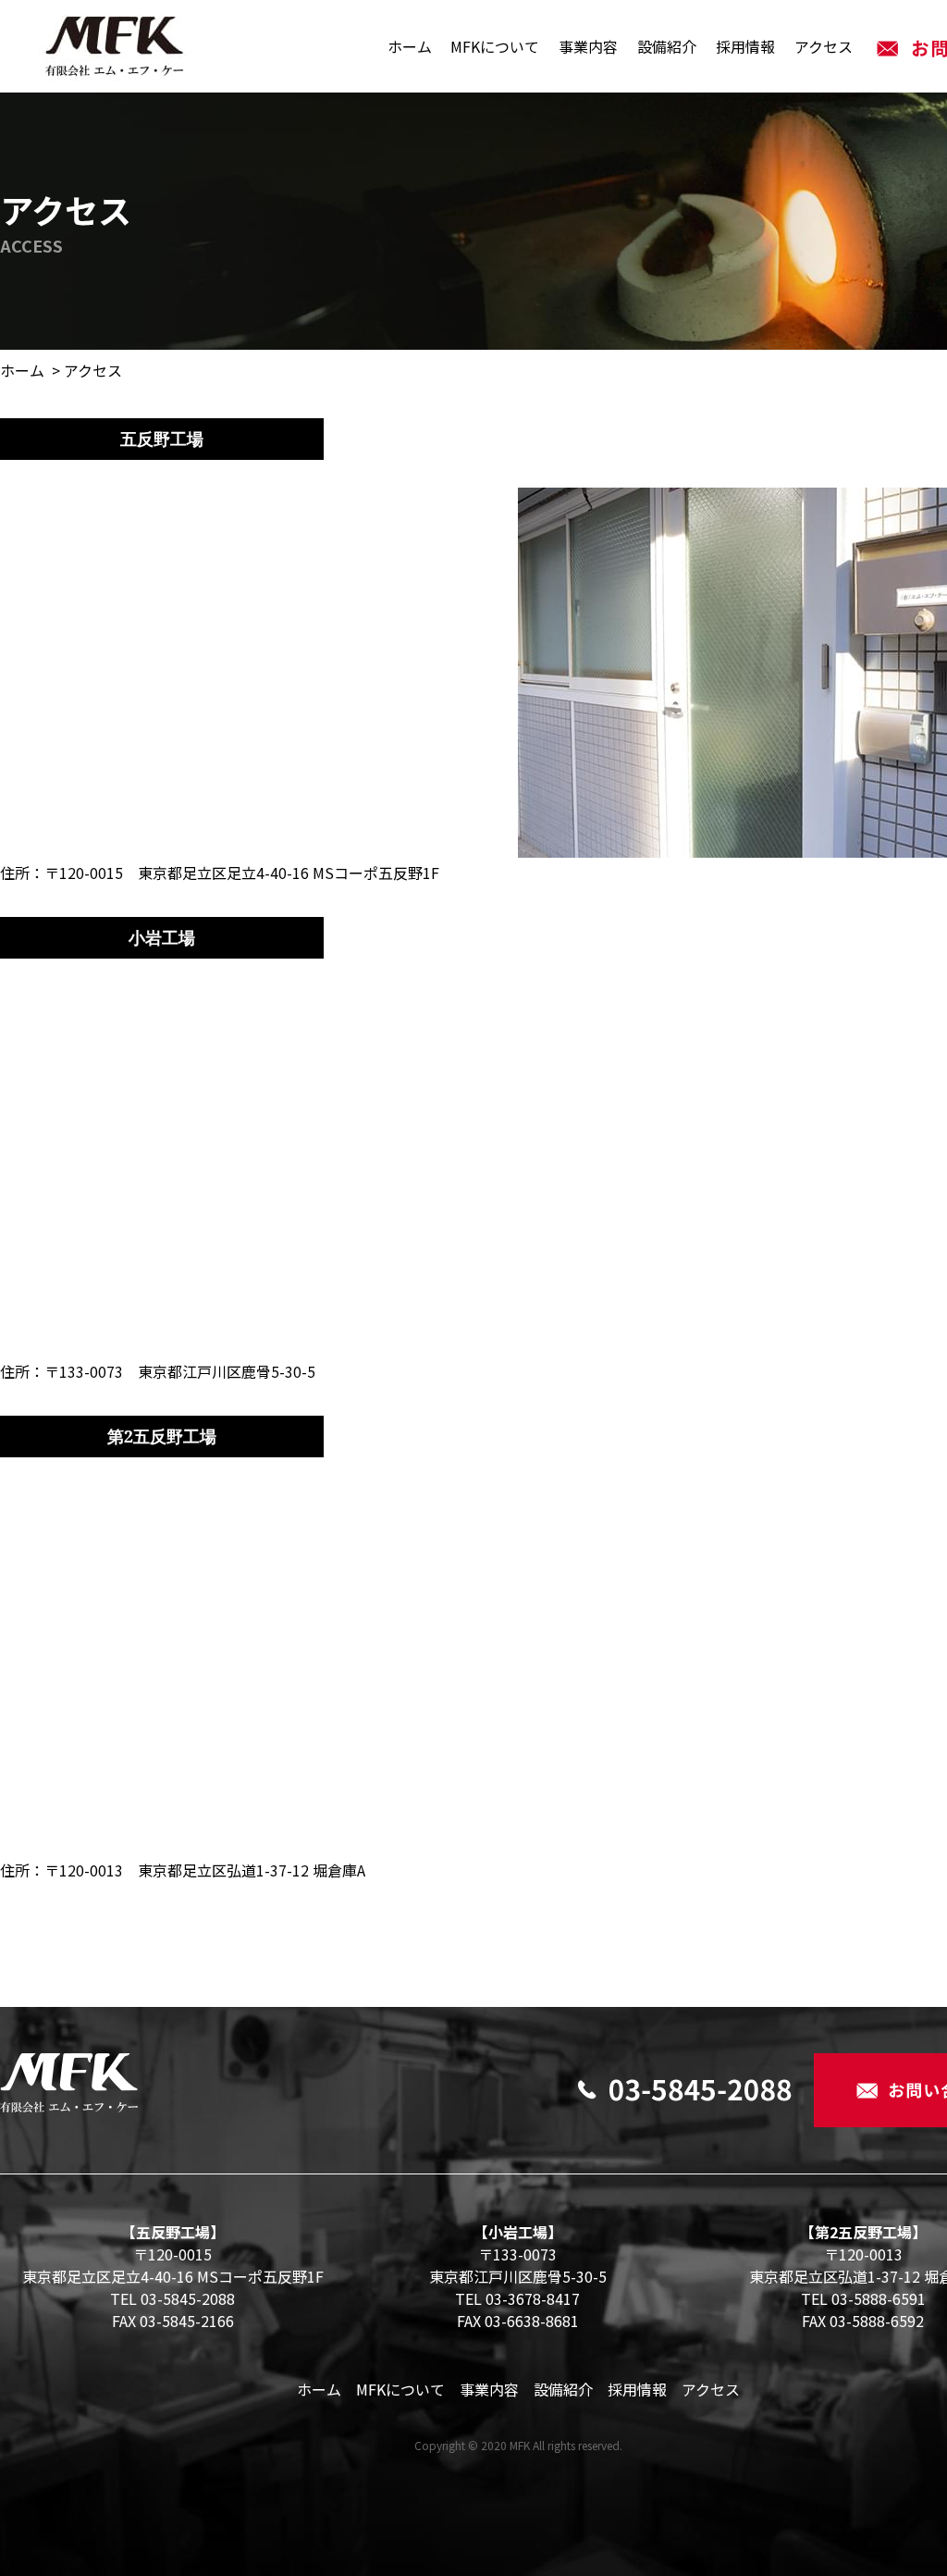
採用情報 (745, 46)
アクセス (824, 46)
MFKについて (495, 46)
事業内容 (588, 46)
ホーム (410, 46)
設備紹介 (667, 46)
